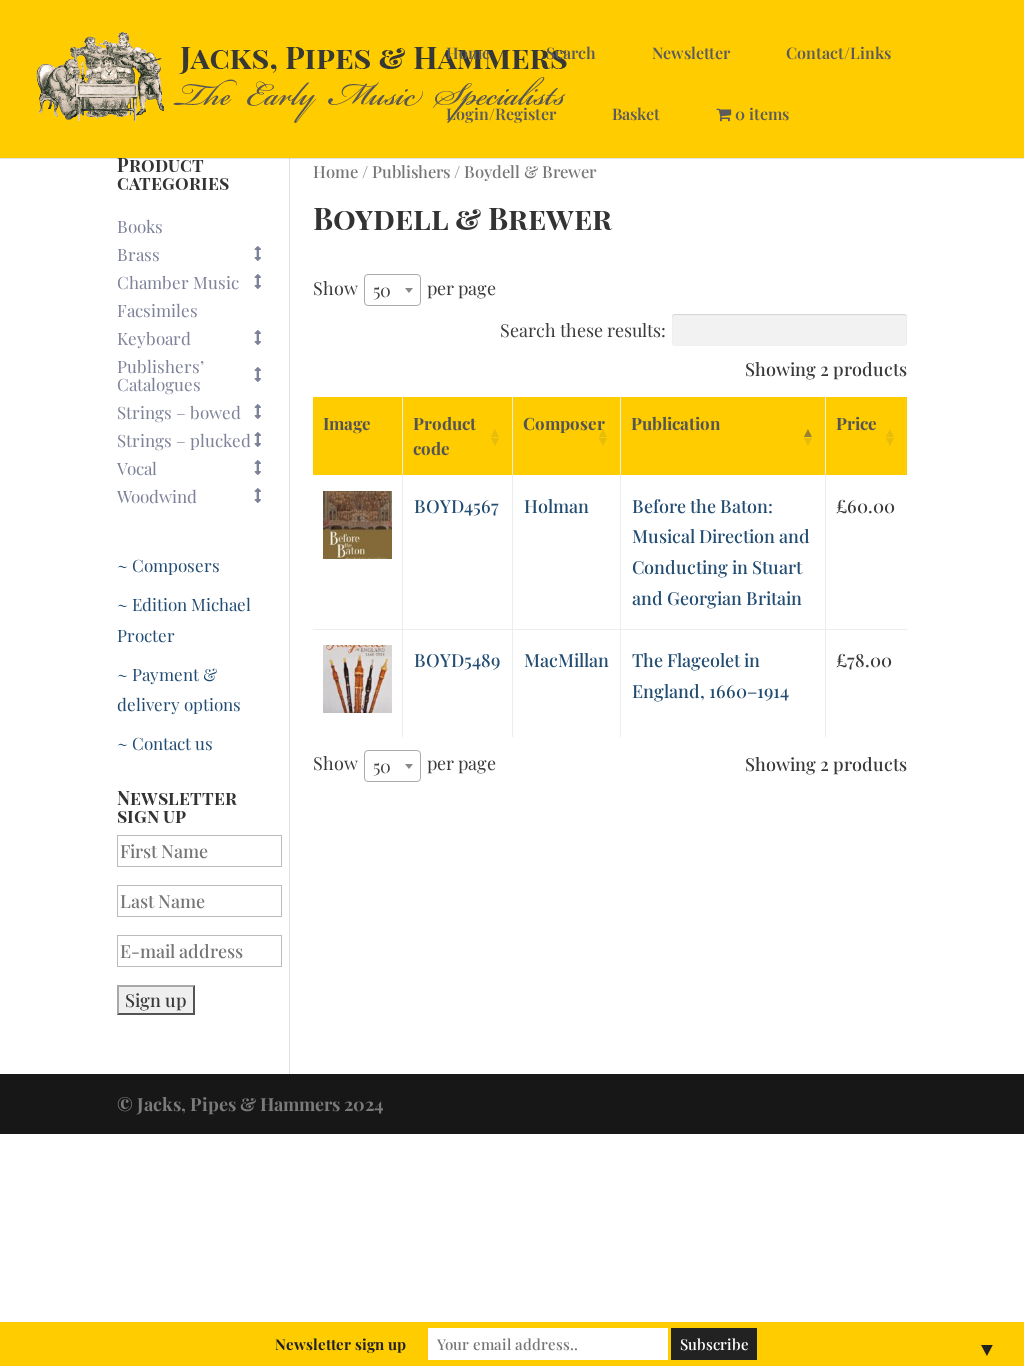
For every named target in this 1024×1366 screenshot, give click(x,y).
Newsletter (691, 52)
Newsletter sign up (340, 1344)
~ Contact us (165, 743)
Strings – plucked (184, 440)
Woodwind (157, 496)
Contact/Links (838, 52)
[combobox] (392, 290)
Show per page (404, 289)
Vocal (137, 468)
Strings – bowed (179, 412)
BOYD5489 (457, 660)
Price (856, 423)
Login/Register (501, 113)
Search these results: (583, 330)
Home (468, 52)
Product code (444, 435)
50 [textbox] (382, 290)
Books (140, 226)
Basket (636, 113)
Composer (564, 423)
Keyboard (154, 338)
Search (571, 52)
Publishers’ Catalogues (160, 375)
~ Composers (168, 565)
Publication (675, 423)
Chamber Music (178, 282)
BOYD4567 (456, 506)
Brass (138, 254)
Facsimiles (157, 310)
